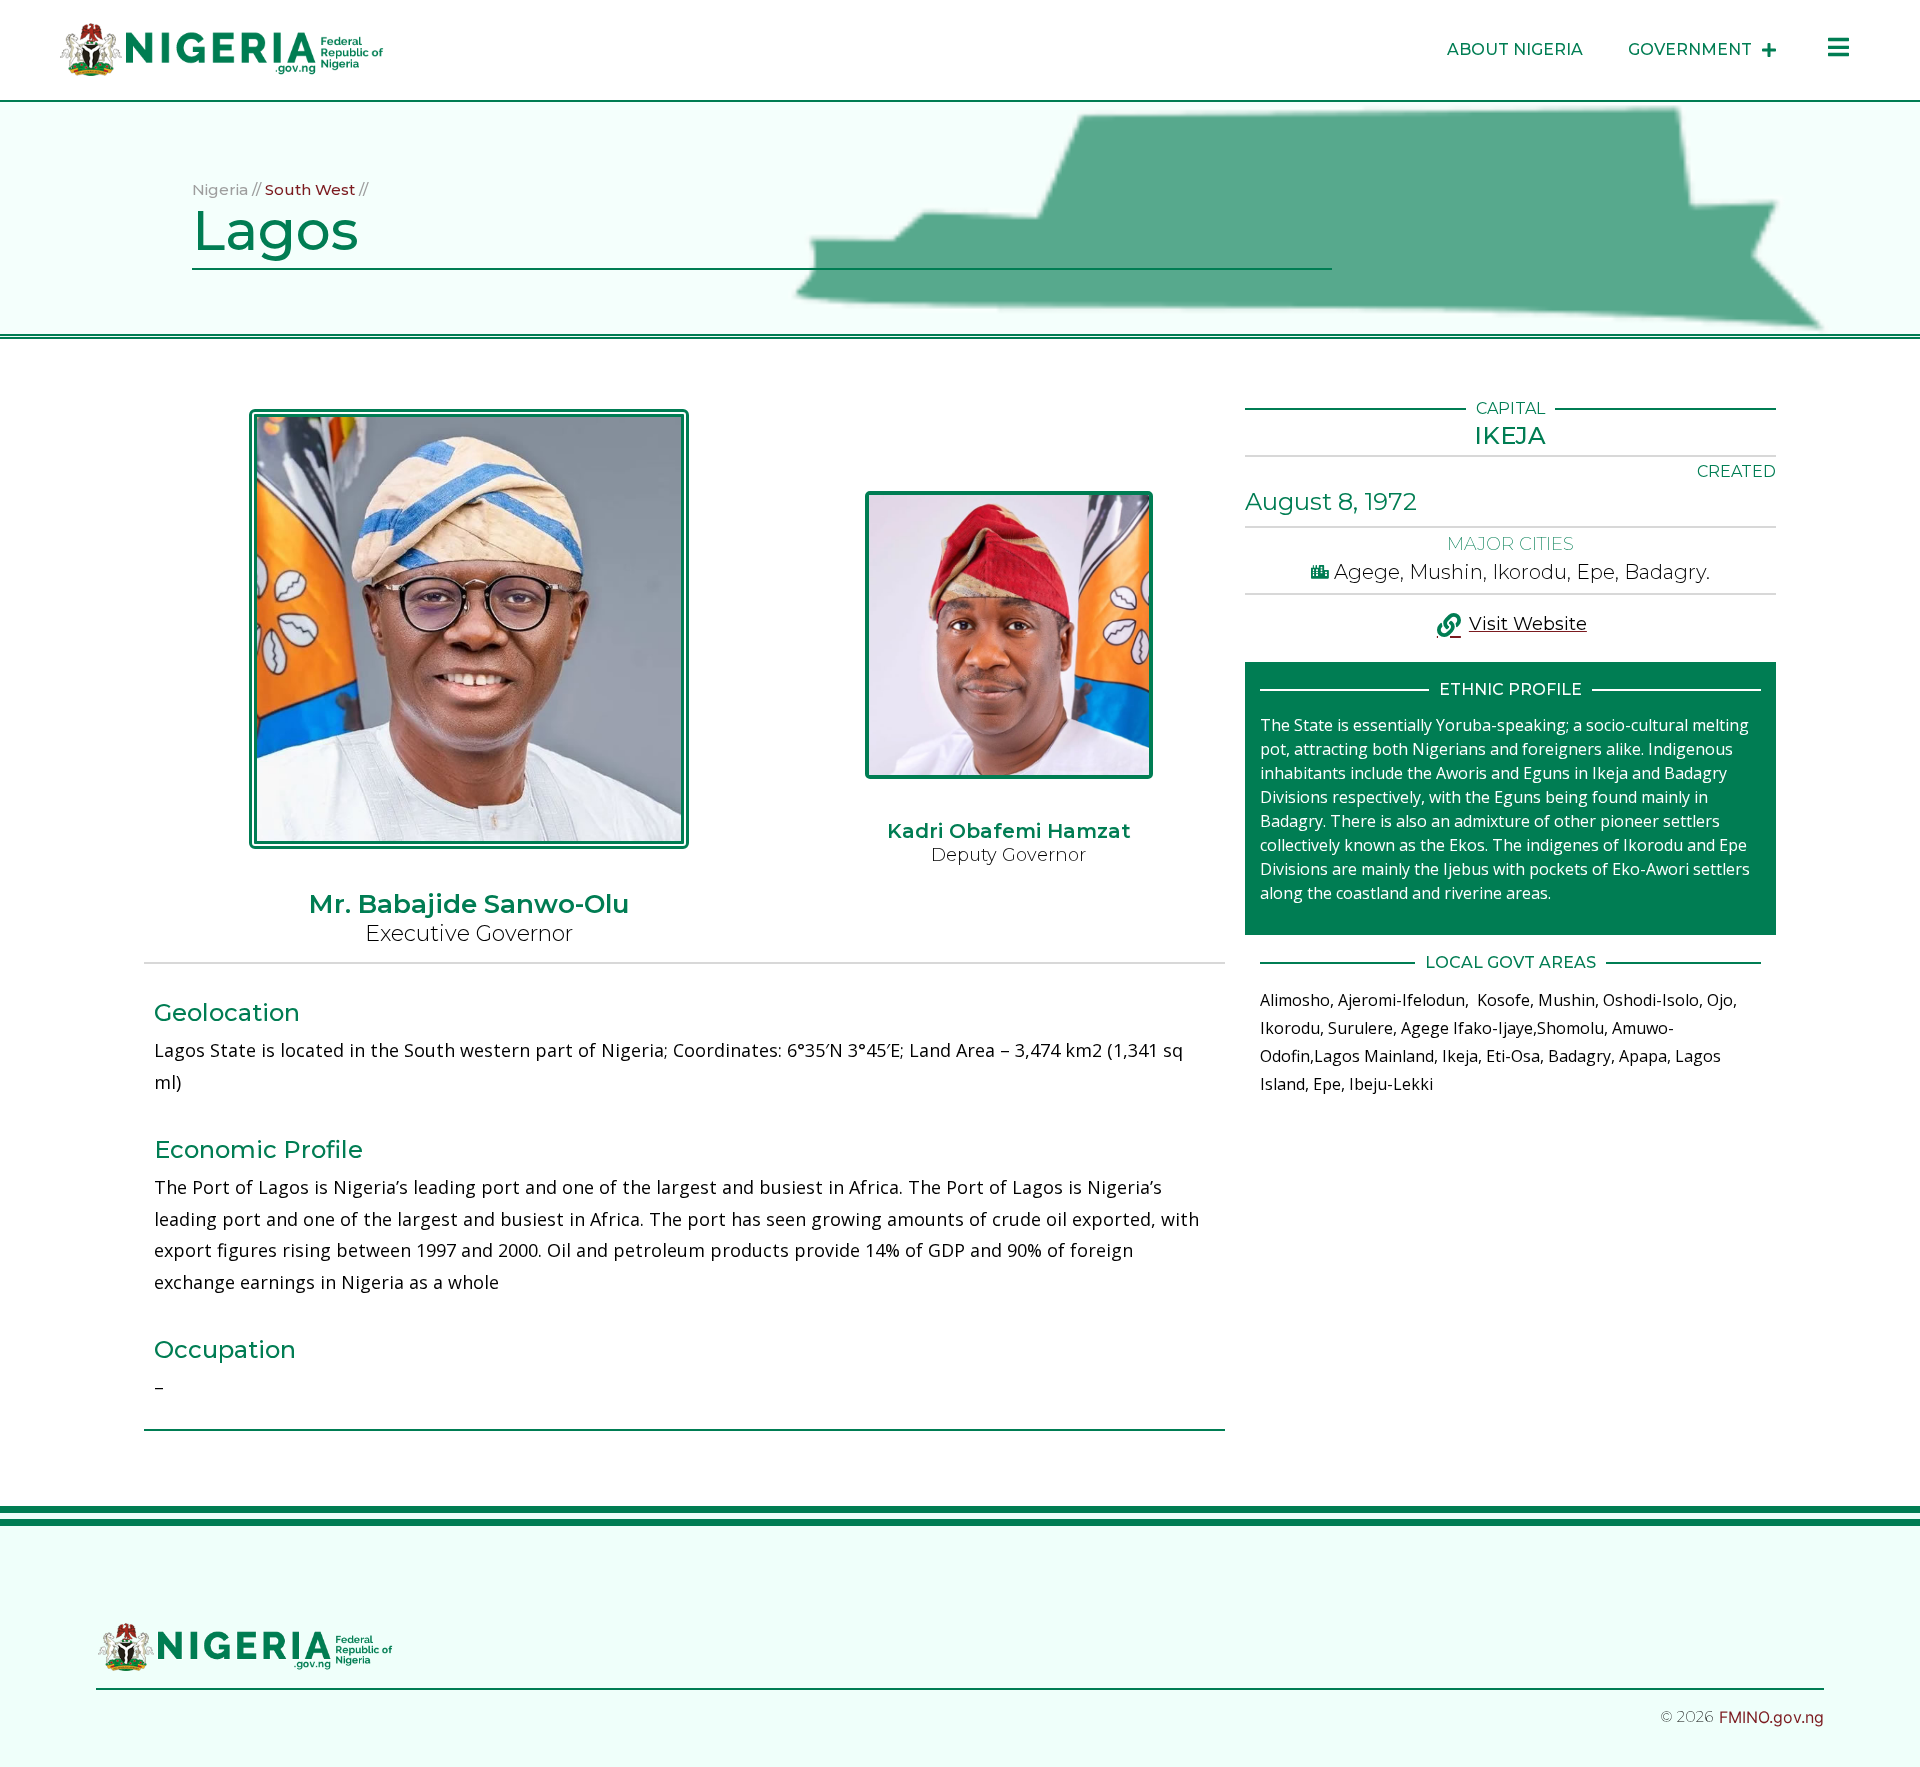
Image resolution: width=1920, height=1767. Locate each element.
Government (1690, 49)
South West (310, 189)
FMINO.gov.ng (1771, 1717)
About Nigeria (1515, 49)
